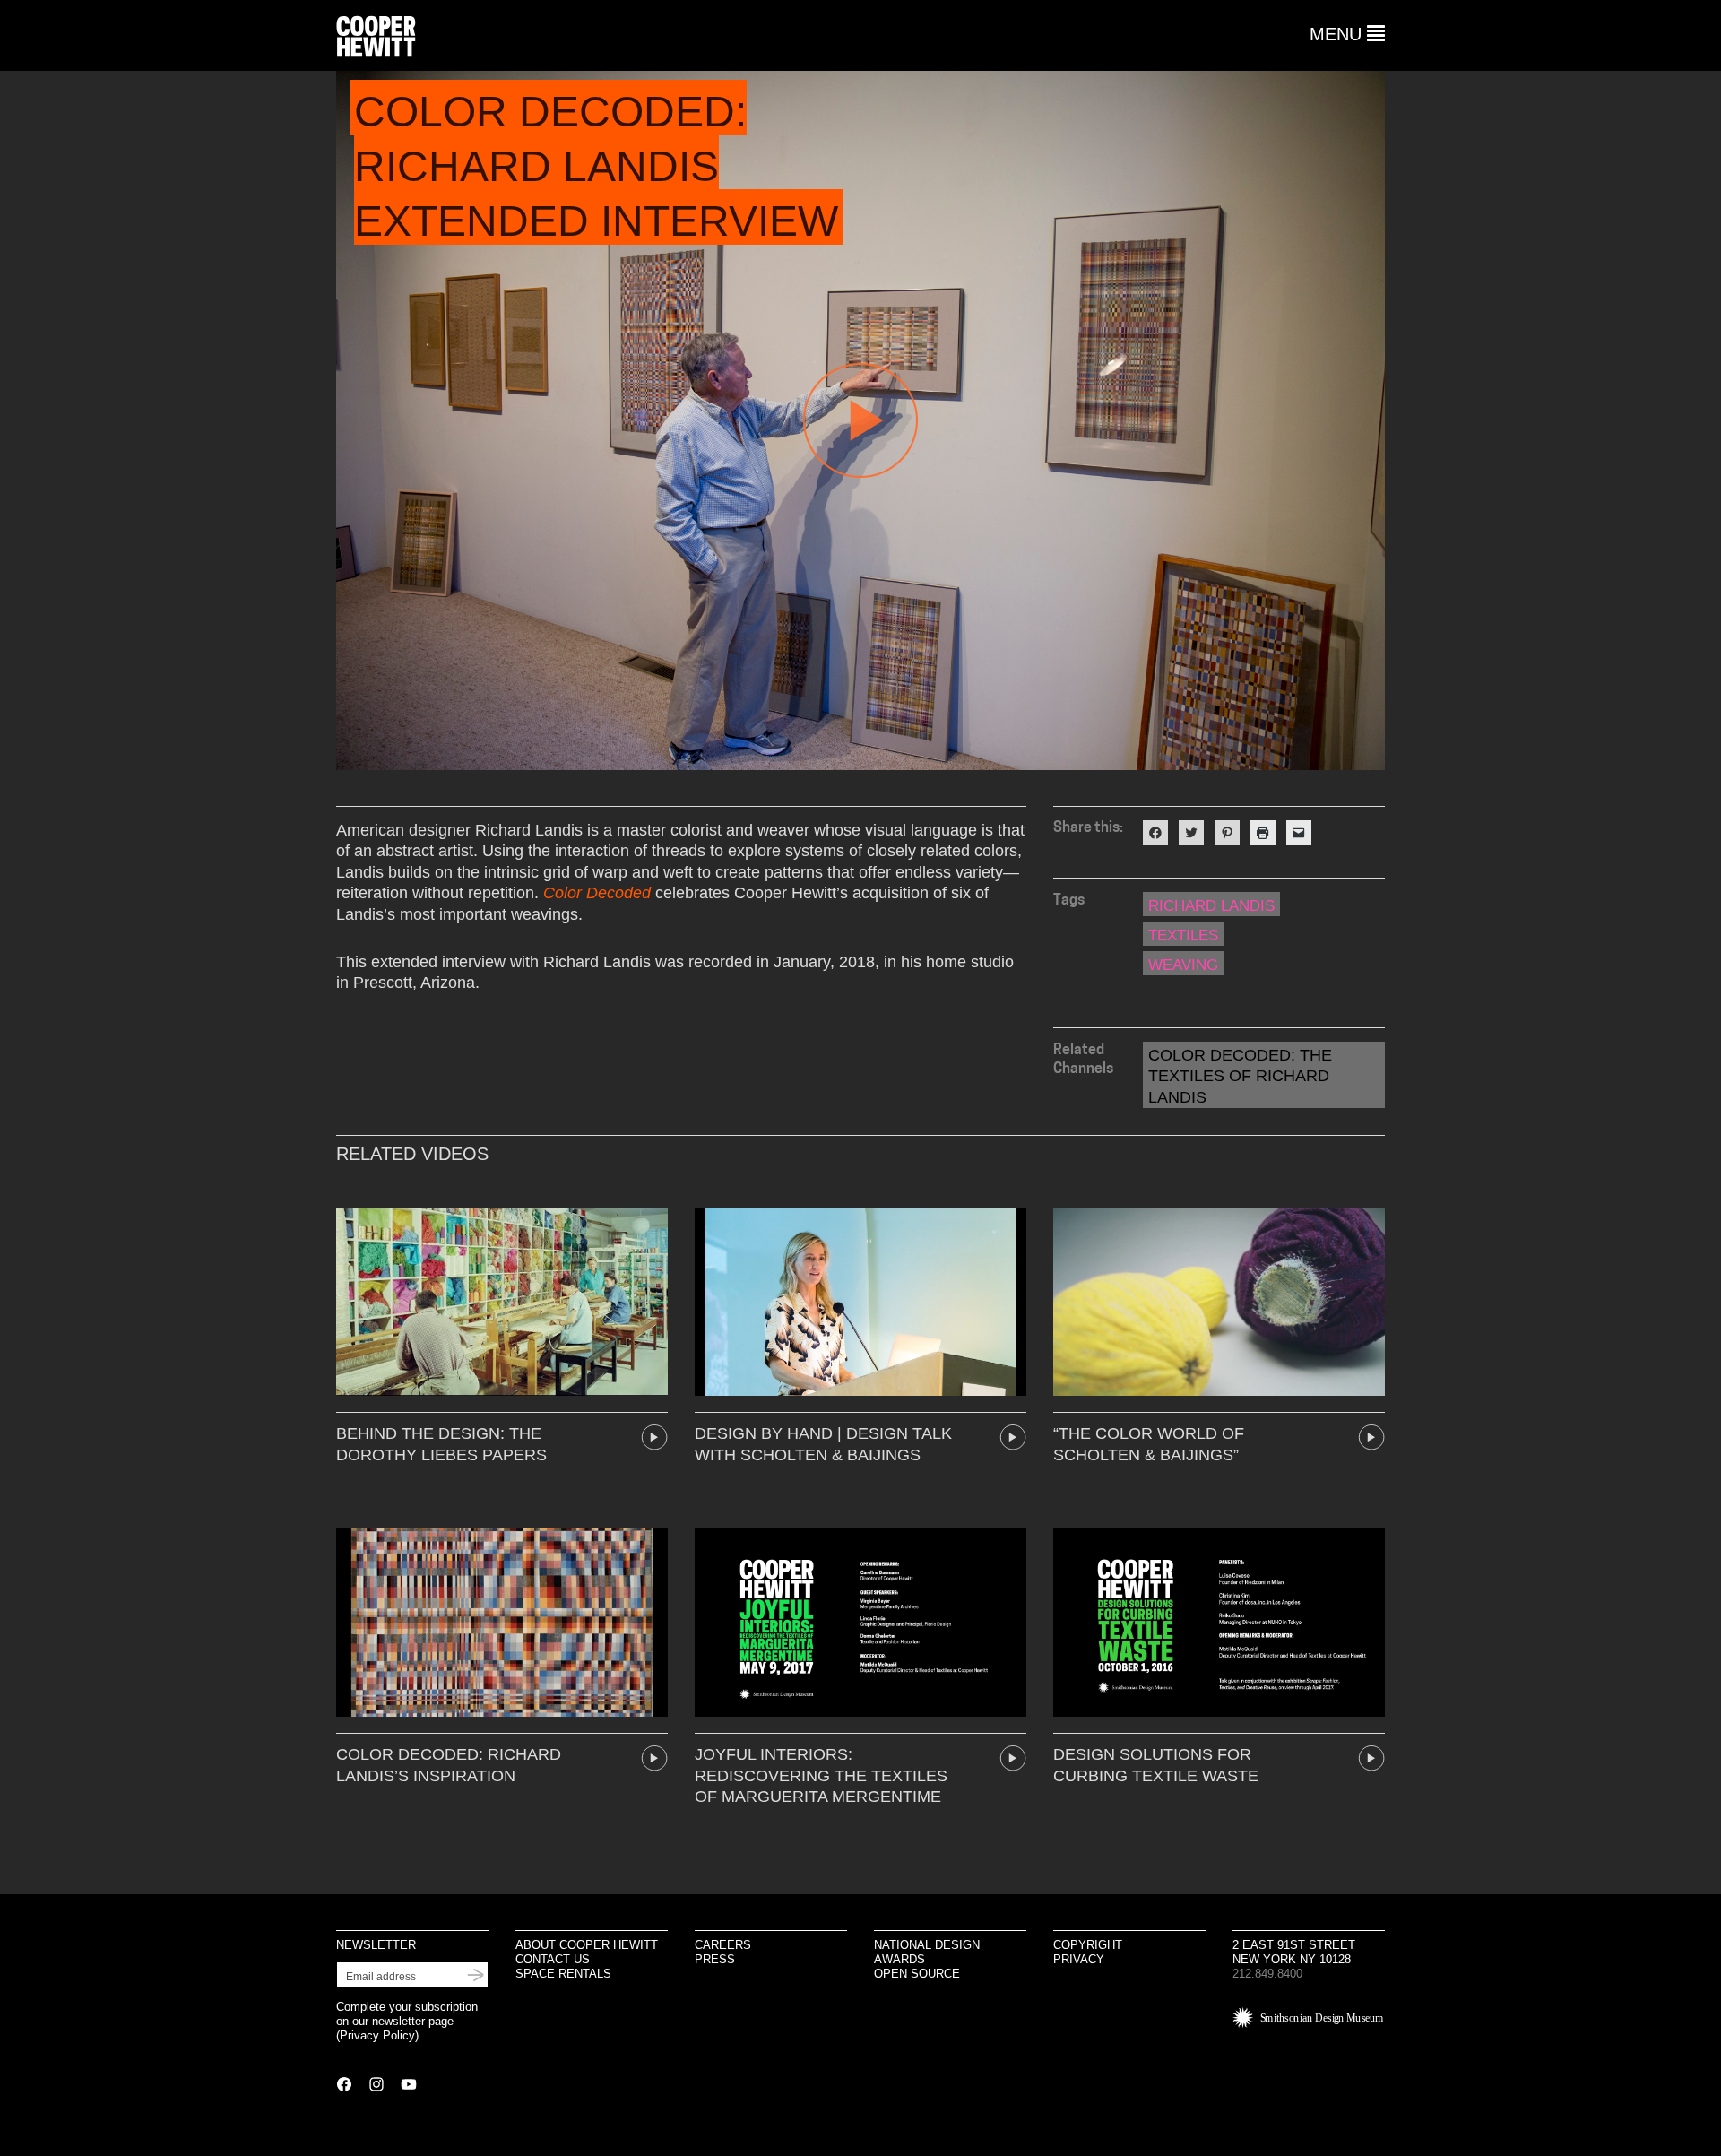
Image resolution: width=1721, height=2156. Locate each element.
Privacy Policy (377, 2035)
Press (715, 1959)
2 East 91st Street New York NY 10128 (1294, 1952)
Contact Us (553, 1959)
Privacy (1079, 1959)
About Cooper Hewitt (587, 1945)
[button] (1347, 34)
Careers (723, 1945)
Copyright (1088, 1945)
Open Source (917, 1974)
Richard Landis (1211, 906)
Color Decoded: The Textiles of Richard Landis (1240, 1076)
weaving (1183, 965)
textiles (1183, 935)
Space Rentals (563, 1974)
